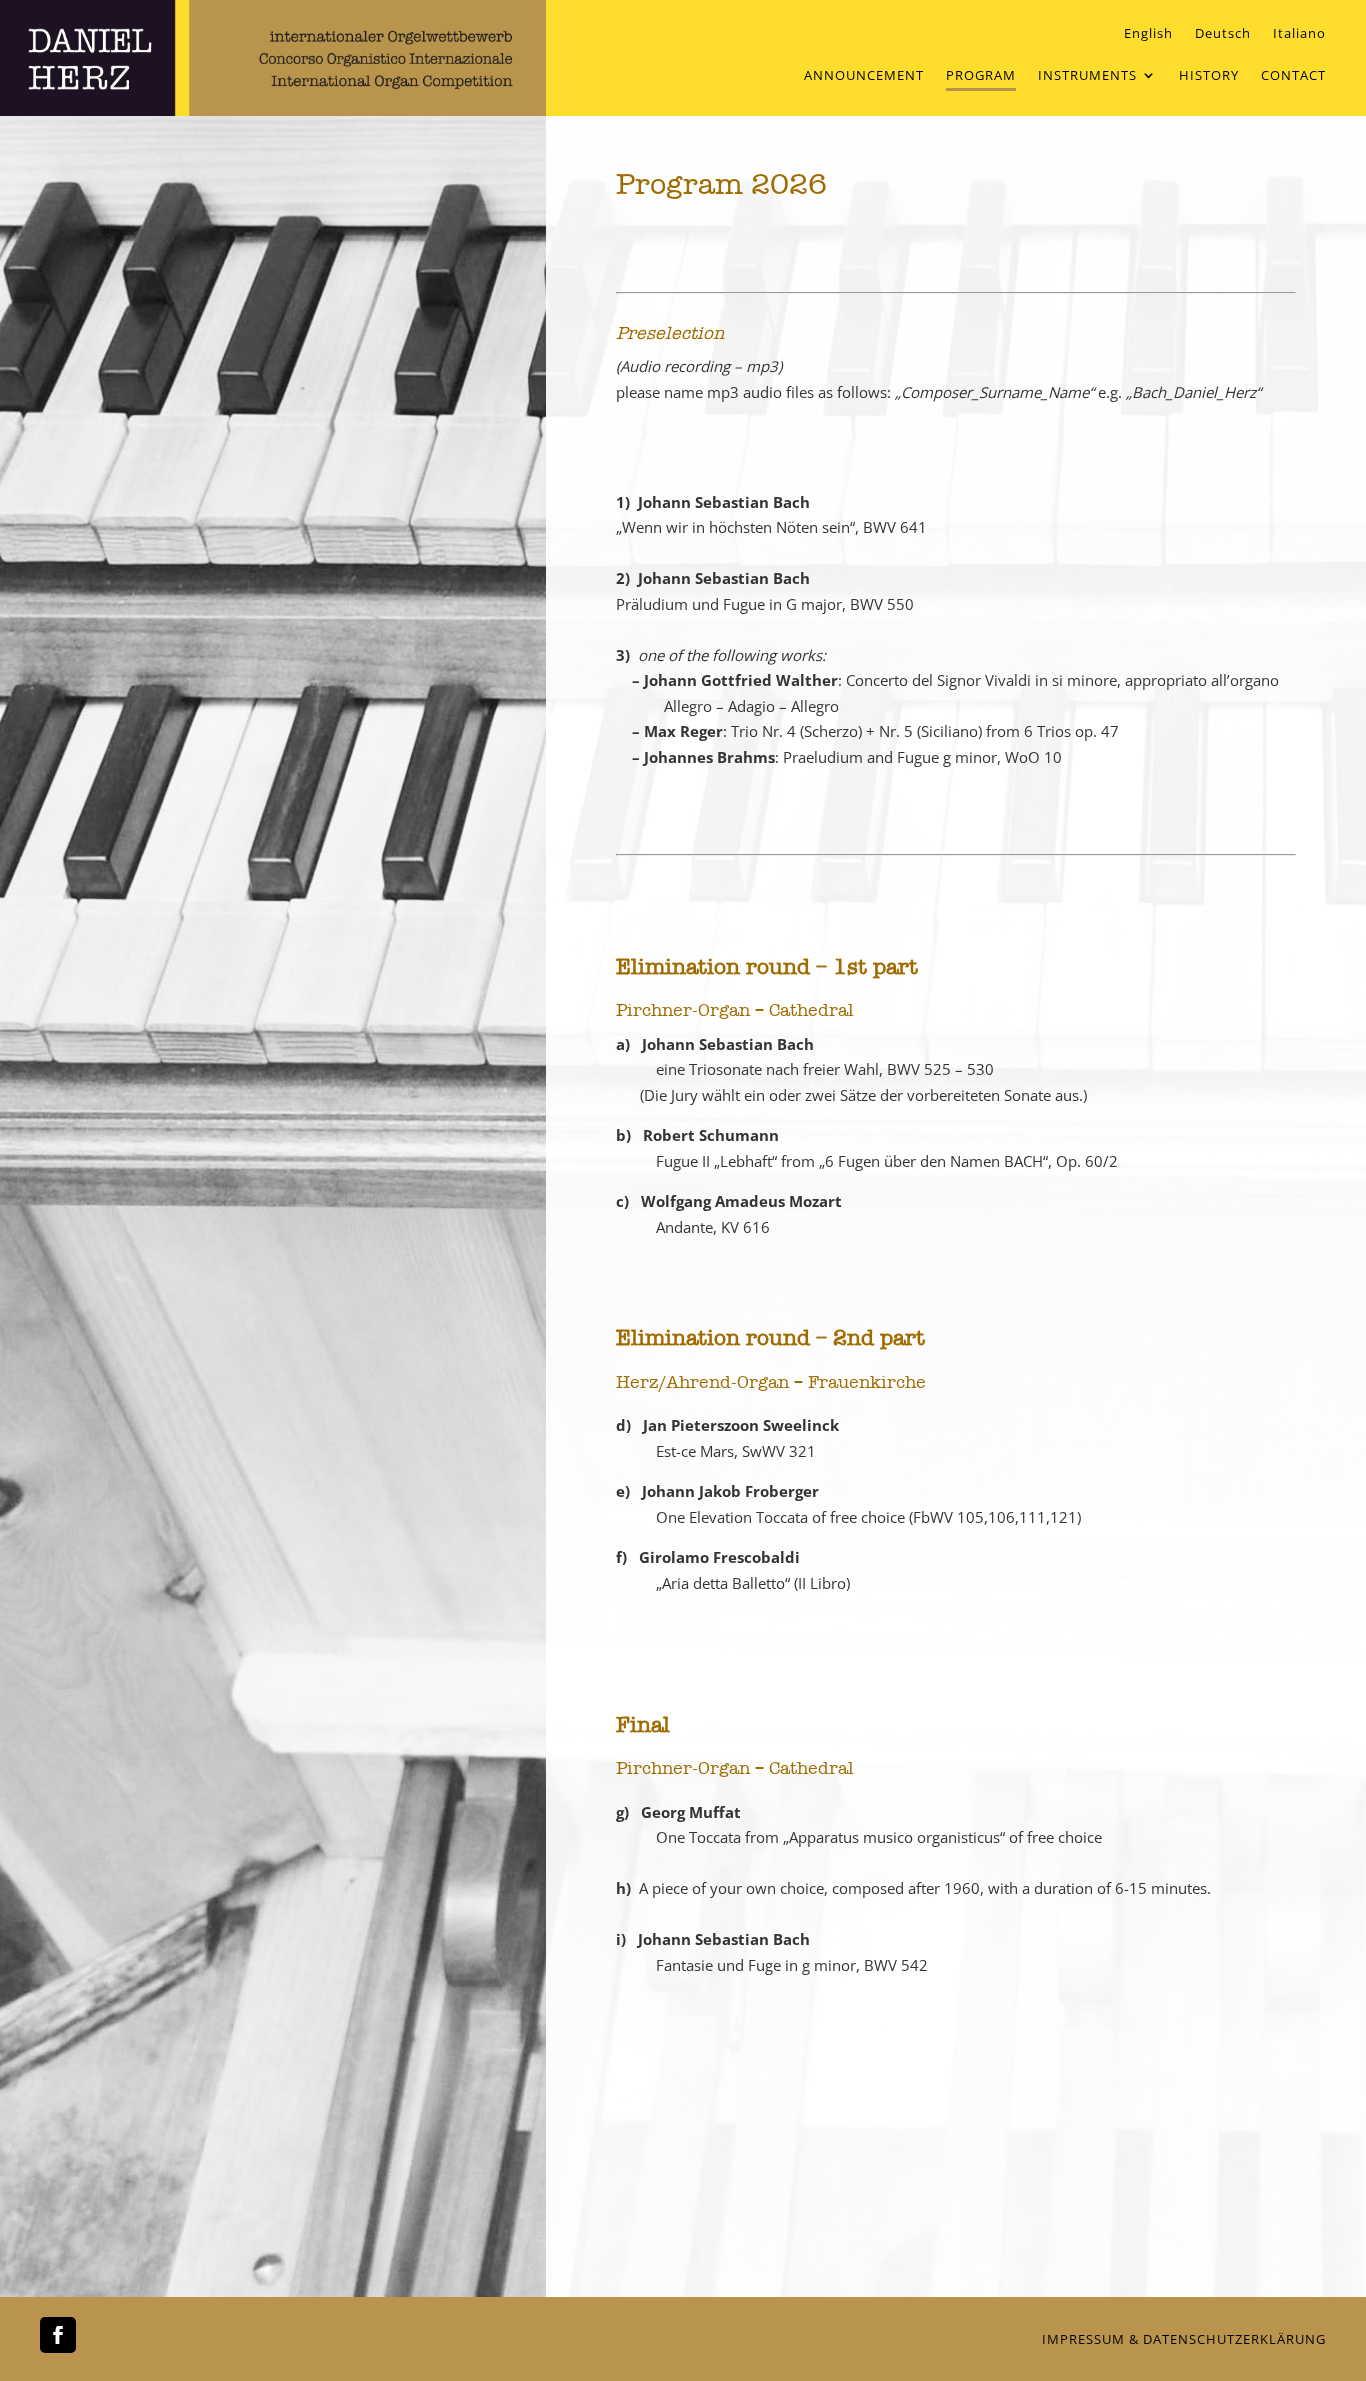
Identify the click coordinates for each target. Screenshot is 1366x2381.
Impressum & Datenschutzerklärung (1184, 2339)
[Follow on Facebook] (58, 2335)
